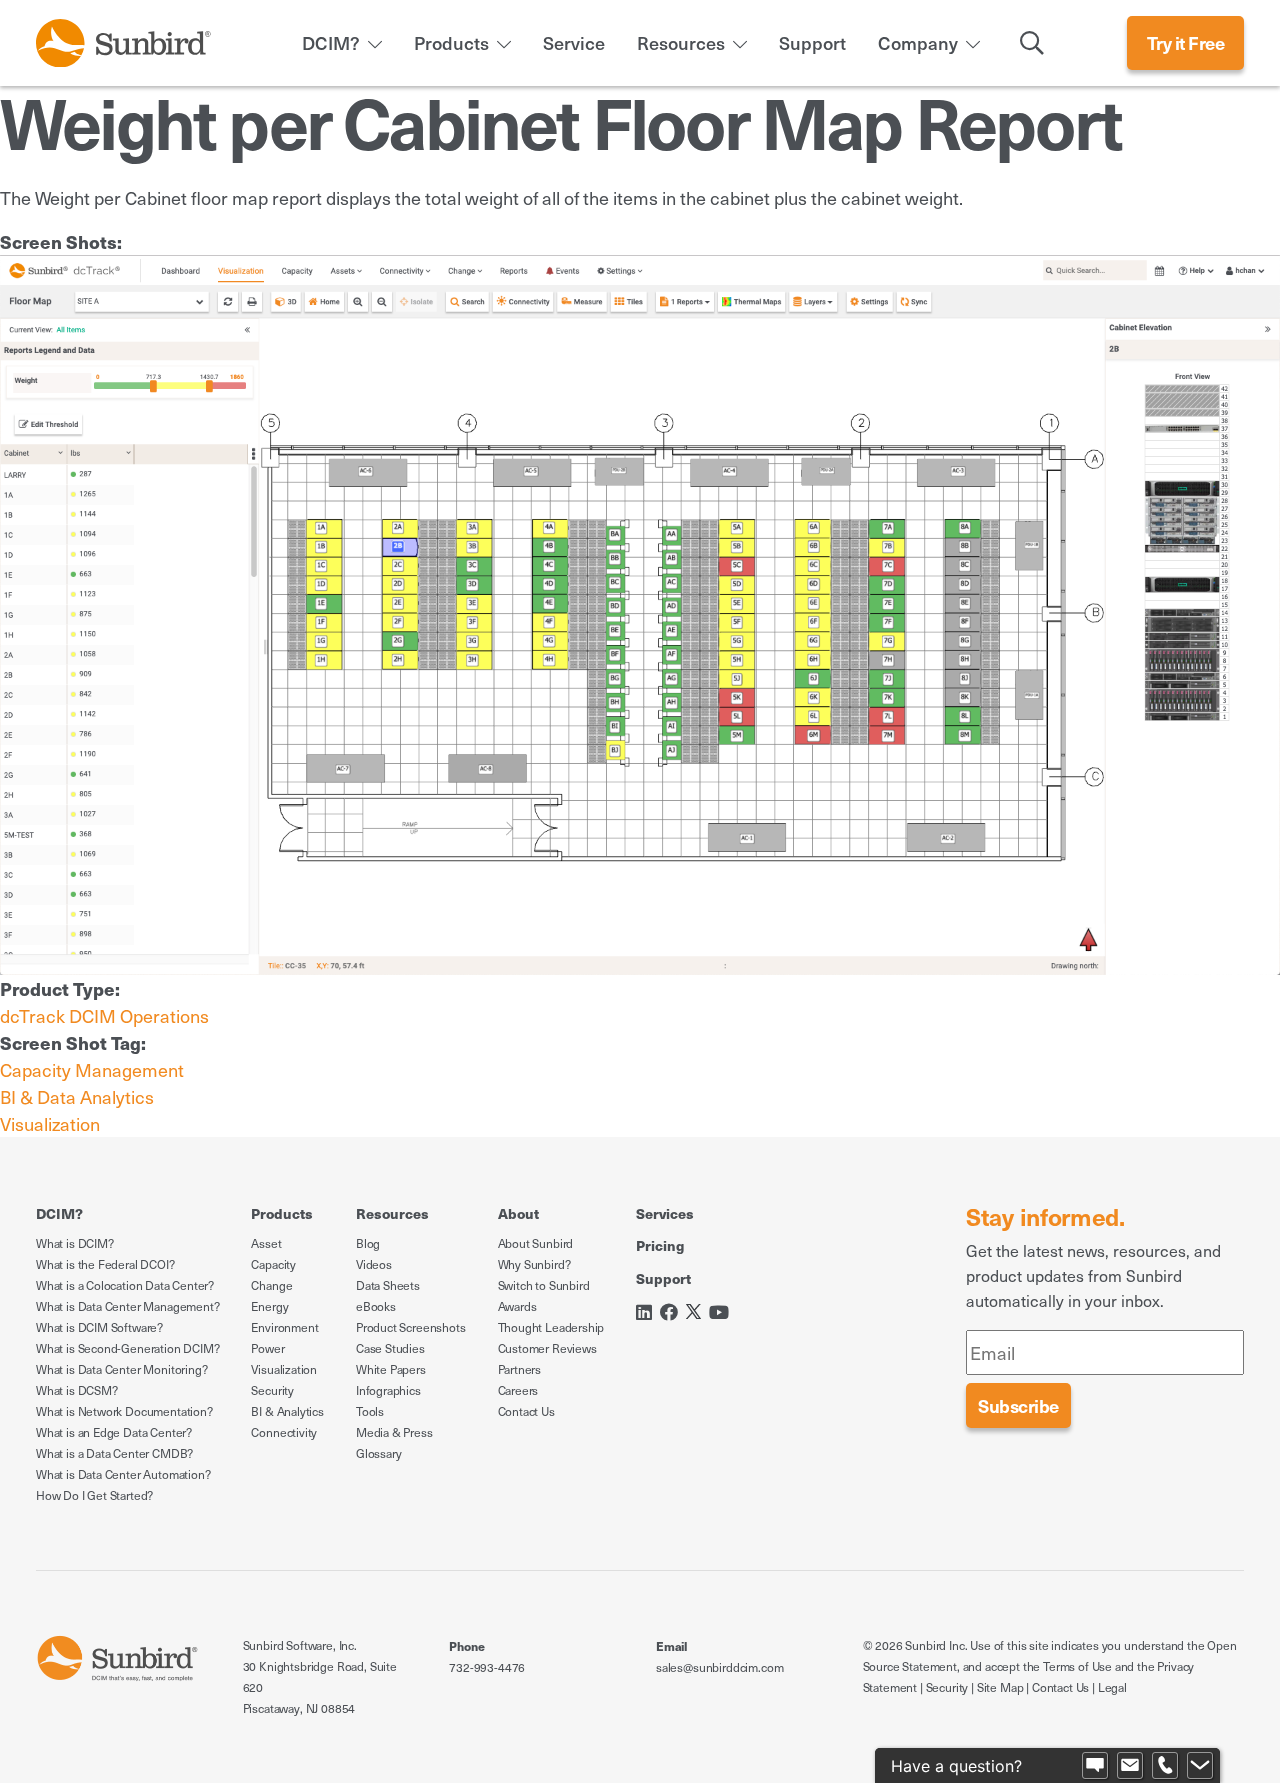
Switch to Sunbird (544, 1285)
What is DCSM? (77, 1390)
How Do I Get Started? (94, 1495)
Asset (266, 1243)
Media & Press (394, 1432)
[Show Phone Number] (1165, 1766)
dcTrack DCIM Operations (104, 1015)
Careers (518, 1390)
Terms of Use (1077, 1666)
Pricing (660, 1245)
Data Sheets (388, 1285)
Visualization (50, 1123)
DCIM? (331, 42)
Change (271, 1285)
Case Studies (390, 1348)
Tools (370, 1411)
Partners (520, 1369)
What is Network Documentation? (124, 1411)
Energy (269, 1306)
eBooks (376, 1306)
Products (451, 42)
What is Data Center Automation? (123, 1474)
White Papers (391, 1369)
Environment (284, 1327)
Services (665, 1213)
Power (267, 1348)
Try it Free (1186, 42)
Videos (374, 1264)
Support (812, 42)
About (518, 1213)
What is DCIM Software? (99, 1327)
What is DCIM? (75, 1243)
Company (918, 42)
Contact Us (526, 1411)
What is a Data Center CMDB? (114, 1453)
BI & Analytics (287, 1411)
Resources (681, 42)
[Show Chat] (1095, 1766)
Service (574, 42)
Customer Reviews (547, 1348)
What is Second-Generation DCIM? (127, 1348)
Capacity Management (92, 1069)
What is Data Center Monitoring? (121, 1369)
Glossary (379, 1453)
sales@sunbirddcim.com (719, 1667)
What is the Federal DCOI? (105, 1264)
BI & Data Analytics (77, 1096)
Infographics (388, 1390)
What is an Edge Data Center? (114, 1432)
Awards (517, 1306)
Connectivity (284, 1432)
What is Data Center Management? (127, 1306)
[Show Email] (1130, 1766)
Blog (368, 1243)
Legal (1112, 1687)
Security (272, 1390)
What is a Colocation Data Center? (125, 1285)
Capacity (273, 1264)
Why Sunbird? (534, 1264)
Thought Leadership (551, 1327)
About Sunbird (536, 1243)
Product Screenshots (411, 1327)
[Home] (123, 39)
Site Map (1000, 1687)
